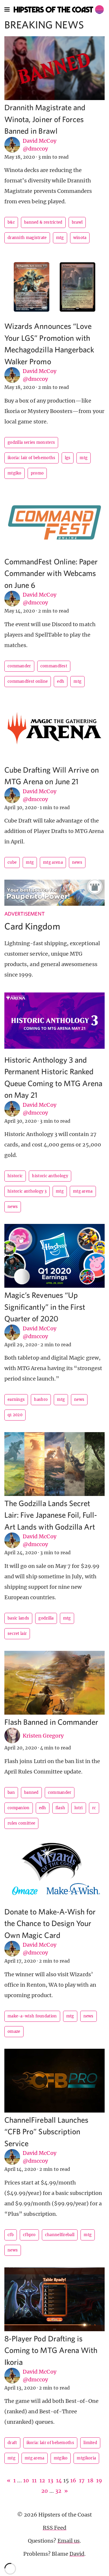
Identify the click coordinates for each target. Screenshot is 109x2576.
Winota (80, 238)
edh (61, 681)
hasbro (41, 1400)
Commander (19, 666)
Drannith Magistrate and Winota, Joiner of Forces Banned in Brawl (45, 119)
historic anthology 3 (27, 1191)
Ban (11, 1792)
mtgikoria (86, 2458)
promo (37, 473)
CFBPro (29, 2235)
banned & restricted (43, 222)
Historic (15, 1176)
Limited (90, 2443)
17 (82, 2480)
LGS (68, 458)
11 (34, 2480)
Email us (69, 2541)
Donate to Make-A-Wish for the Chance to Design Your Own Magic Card (50, 1923)
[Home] (59, 10)
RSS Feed (54, 2528)
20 (45, 2491)
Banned (31, 1792)
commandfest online (28, 681)
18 (90, 2480)
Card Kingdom (32, 926)
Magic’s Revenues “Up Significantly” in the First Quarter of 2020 (45, 1307)
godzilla (46, 1618)
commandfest (54, 666)
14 (59, 2480)
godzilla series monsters (31, 442)
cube (12, 862)
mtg (60, 238)
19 (99, 2480)
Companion (19, 1808)
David (77, 2554)
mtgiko (15, 473)
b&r (11, 222)
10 (26, 2480)
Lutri (79, 1808)
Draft (12, 2443)
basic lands (18, 1618)
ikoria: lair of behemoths (32, 458)
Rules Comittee (21, 1823)
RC (94, 1808)
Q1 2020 (15, 1415)
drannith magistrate (27, 238)
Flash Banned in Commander (51, 1722)
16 (73, 2480)
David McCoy (40, 141)
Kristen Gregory (43, 1736)
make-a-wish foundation (32, 2016)
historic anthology (50, 1176)
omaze (14, 2031)
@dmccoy (35, 149)
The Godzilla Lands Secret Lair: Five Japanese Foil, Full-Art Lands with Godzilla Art (51, 1515)
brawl (77, 222)
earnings (16, 1400)
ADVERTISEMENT (25, 914)
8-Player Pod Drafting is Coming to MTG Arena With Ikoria (51, 2350)
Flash (60, 1808)
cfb (11, 2235)
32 (58, 2491)
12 (42, 2480)
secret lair (17, 1634)
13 (51, 2480)
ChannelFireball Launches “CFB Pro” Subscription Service (46, 2131)
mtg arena (53, 862)
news (77, 862)
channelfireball (60, 2235)
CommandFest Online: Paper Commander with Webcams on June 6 (51, 573)
